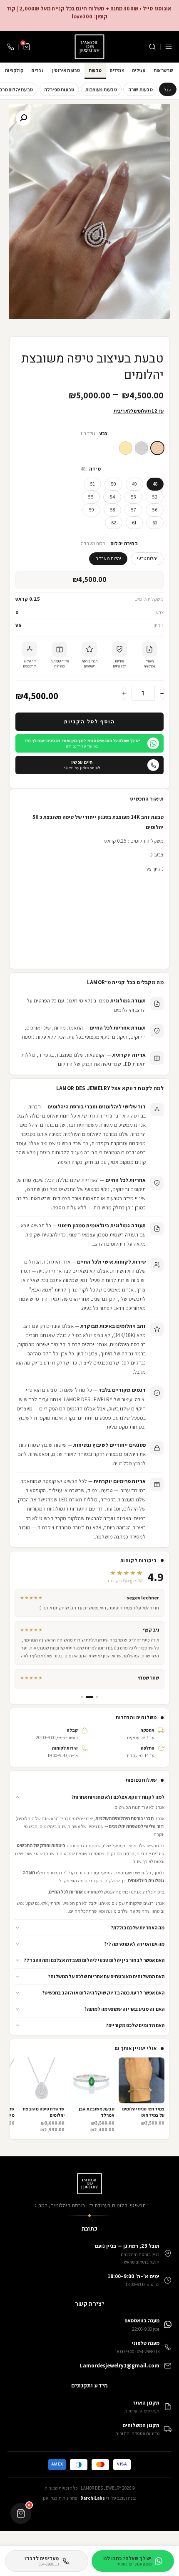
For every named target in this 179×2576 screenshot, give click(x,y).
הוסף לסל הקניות (89, 721)
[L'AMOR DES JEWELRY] (89, 47)
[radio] (157, 448)
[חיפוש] (152, 47)
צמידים (117, 70)
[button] (89, 1797)
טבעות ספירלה (59, 89)
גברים (38, 70)
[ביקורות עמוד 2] (89, 1697)
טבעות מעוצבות (101, 89)
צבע (104, 433)
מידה (95, 469)
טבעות (95, 70)
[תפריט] (169, 47)
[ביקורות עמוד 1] (97, 1697)
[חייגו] (10, 47)
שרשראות (163, 70)
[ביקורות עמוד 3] (82, 1697)
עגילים (139, 70)
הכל (168, 89)
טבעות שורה (140, 89)
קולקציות (14, 70)
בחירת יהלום (124, 544)
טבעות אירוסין (66, 70)
